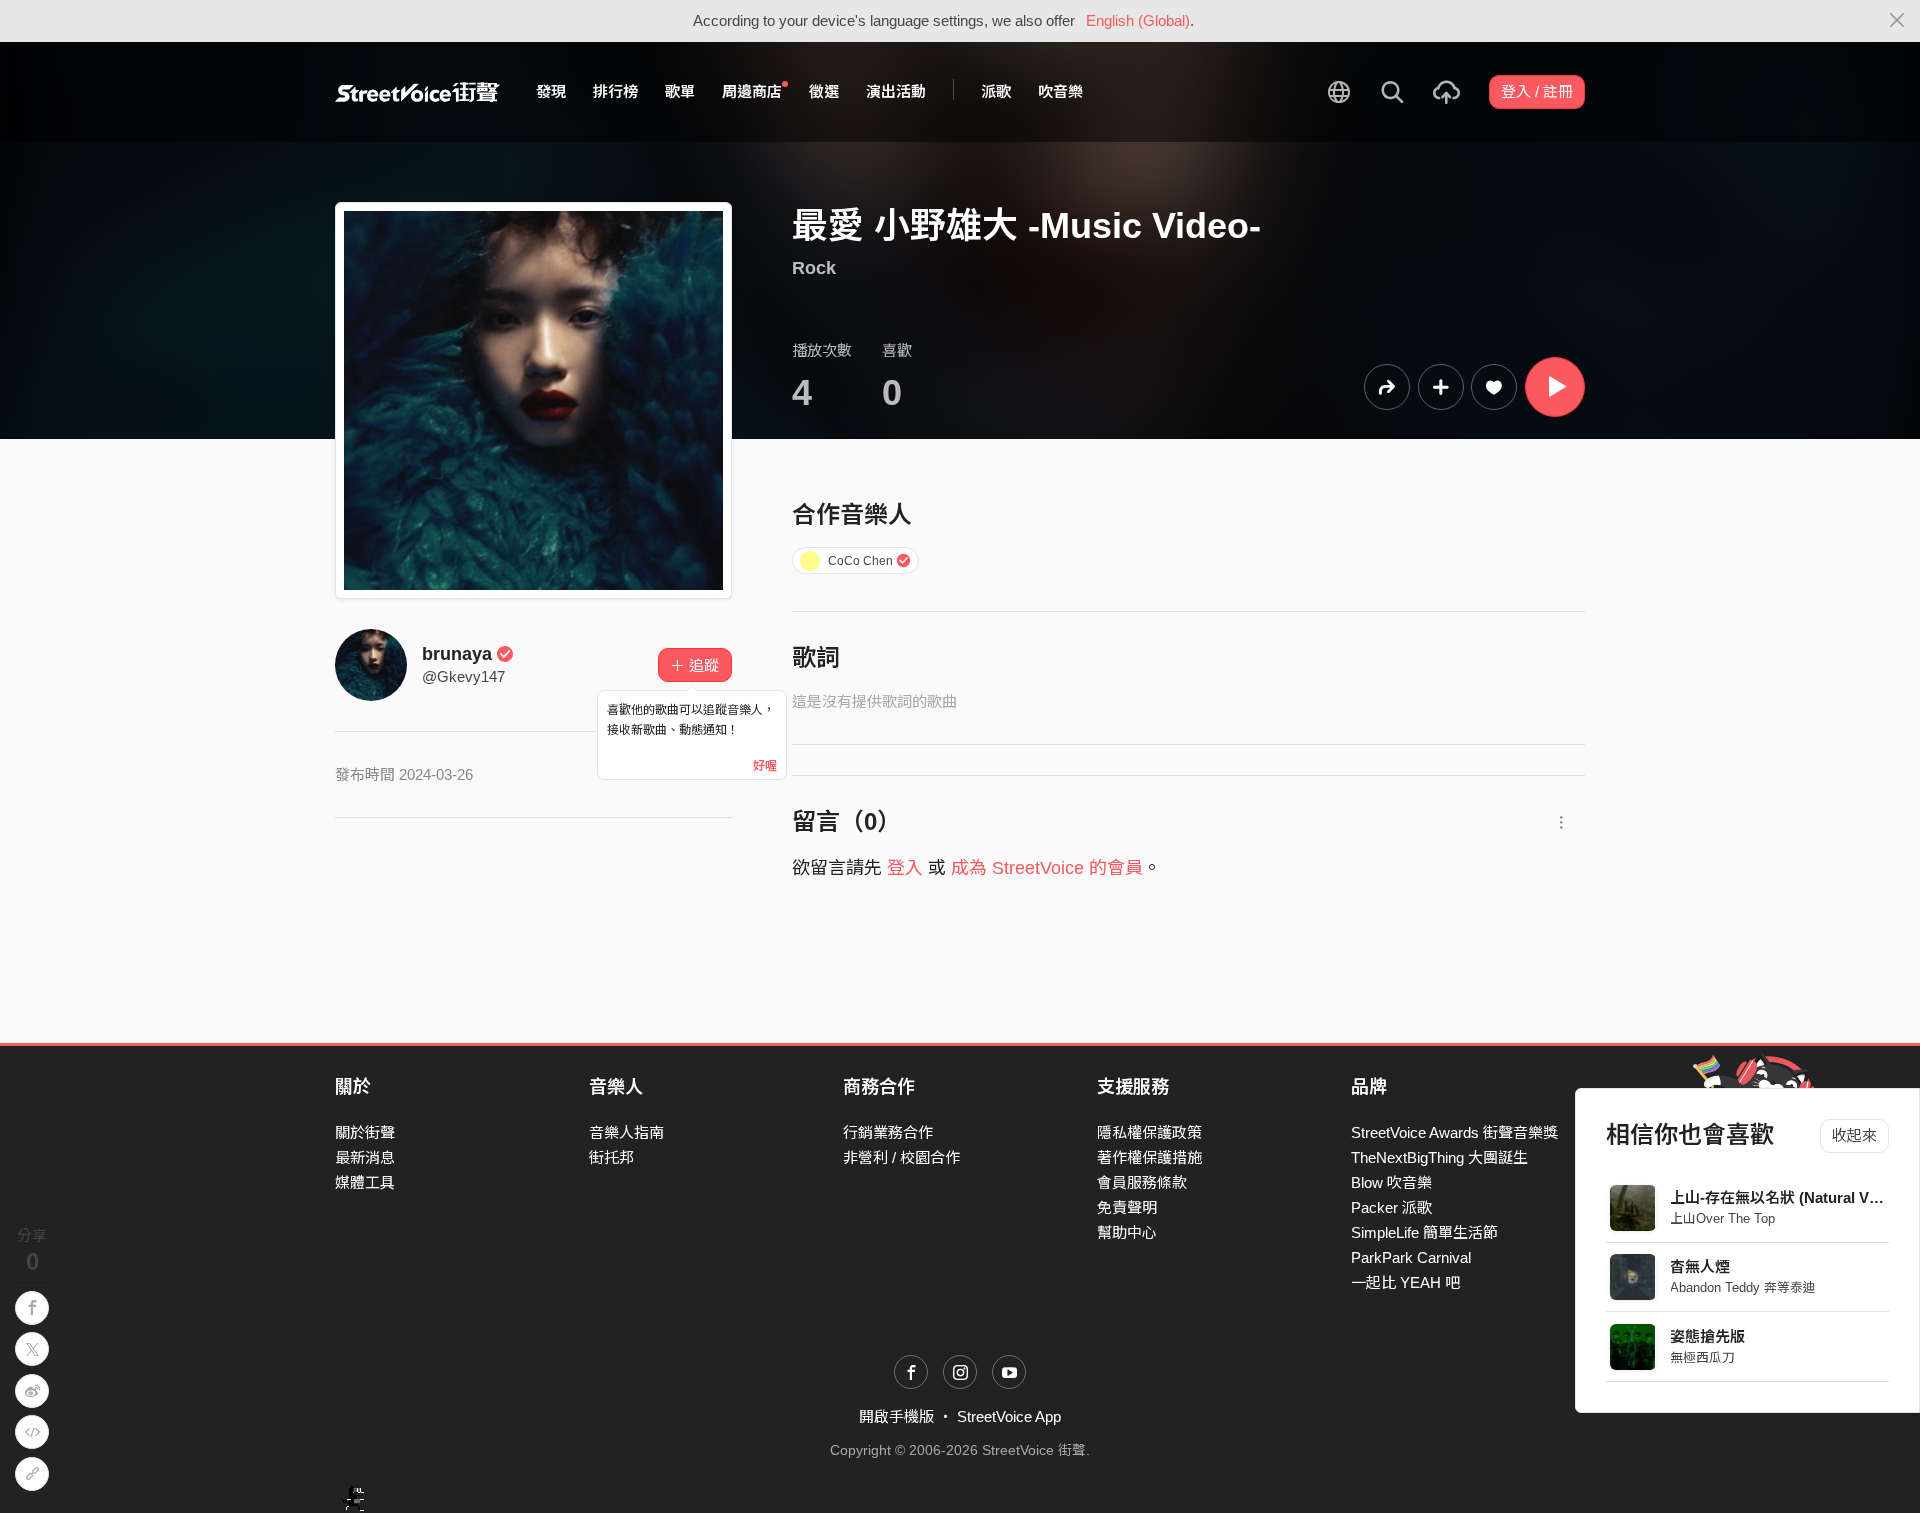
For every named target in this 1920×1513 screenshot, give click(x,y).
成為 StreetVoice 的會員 (1047, 868)
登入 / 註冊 (1537, 91)
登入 (905, 868)
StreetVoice (417, 92)
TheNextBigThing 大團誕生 (1439, 1157)
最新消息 (365, 1157)
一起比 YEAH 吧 (1405, 1282)
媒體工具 (365, 1182)
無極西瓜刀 (1703, 1357)
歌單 (680, 91)
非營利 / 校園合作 (901, 1157)
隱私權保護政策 (1149, 1132)
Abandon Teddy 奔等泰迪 (1744, 1287)
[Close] (1897, 21)
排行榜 (615, 91)
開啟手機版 (896, 1416)
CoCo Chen (860, 561)
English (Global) (1138, 20)
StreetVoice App (1009, 1416)
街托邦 (611, 1157)
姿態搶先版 (1708, 1336)
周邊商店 (752, 91)
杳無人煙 (1701, 1266)
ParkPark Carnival (1411, 1257)
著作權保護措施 (1149, 1157)
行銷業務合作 (888, 1132)
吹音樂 (1060, 91)
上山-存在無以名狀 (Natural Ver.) (1781, 1197)
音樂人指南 (626, 1132)
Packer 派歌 (1391, 1207)
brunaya (457, 654)
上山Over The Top (1723, 1218)
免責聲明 (1127, 1207)
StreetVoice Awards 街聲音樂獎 (1454, 1132)
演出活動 (896, 91)
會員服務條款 (1142, 1182)
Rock (814, 268)
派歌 (996, 91)
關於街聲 (365, 1132)
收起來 (1854, 1135)
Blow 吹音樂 (1391, 1182)
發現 (551, 91)
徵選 (824, 91)
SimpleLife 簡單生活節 (1424, 1232)
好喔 (765, 766)
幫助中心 (1127, 1232)
